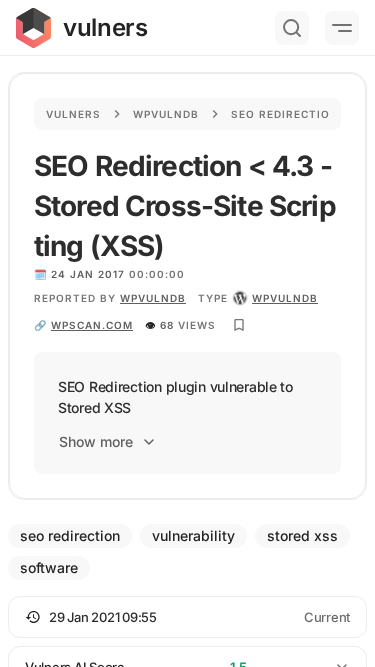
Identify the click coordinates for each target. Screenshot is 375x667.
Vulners (73, 114)
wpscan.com (92, 325)
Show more (96, 441)
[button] (187, 617)
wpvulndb (153, 298)
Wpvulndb (166, 114)
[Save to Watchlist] (239, 325)
